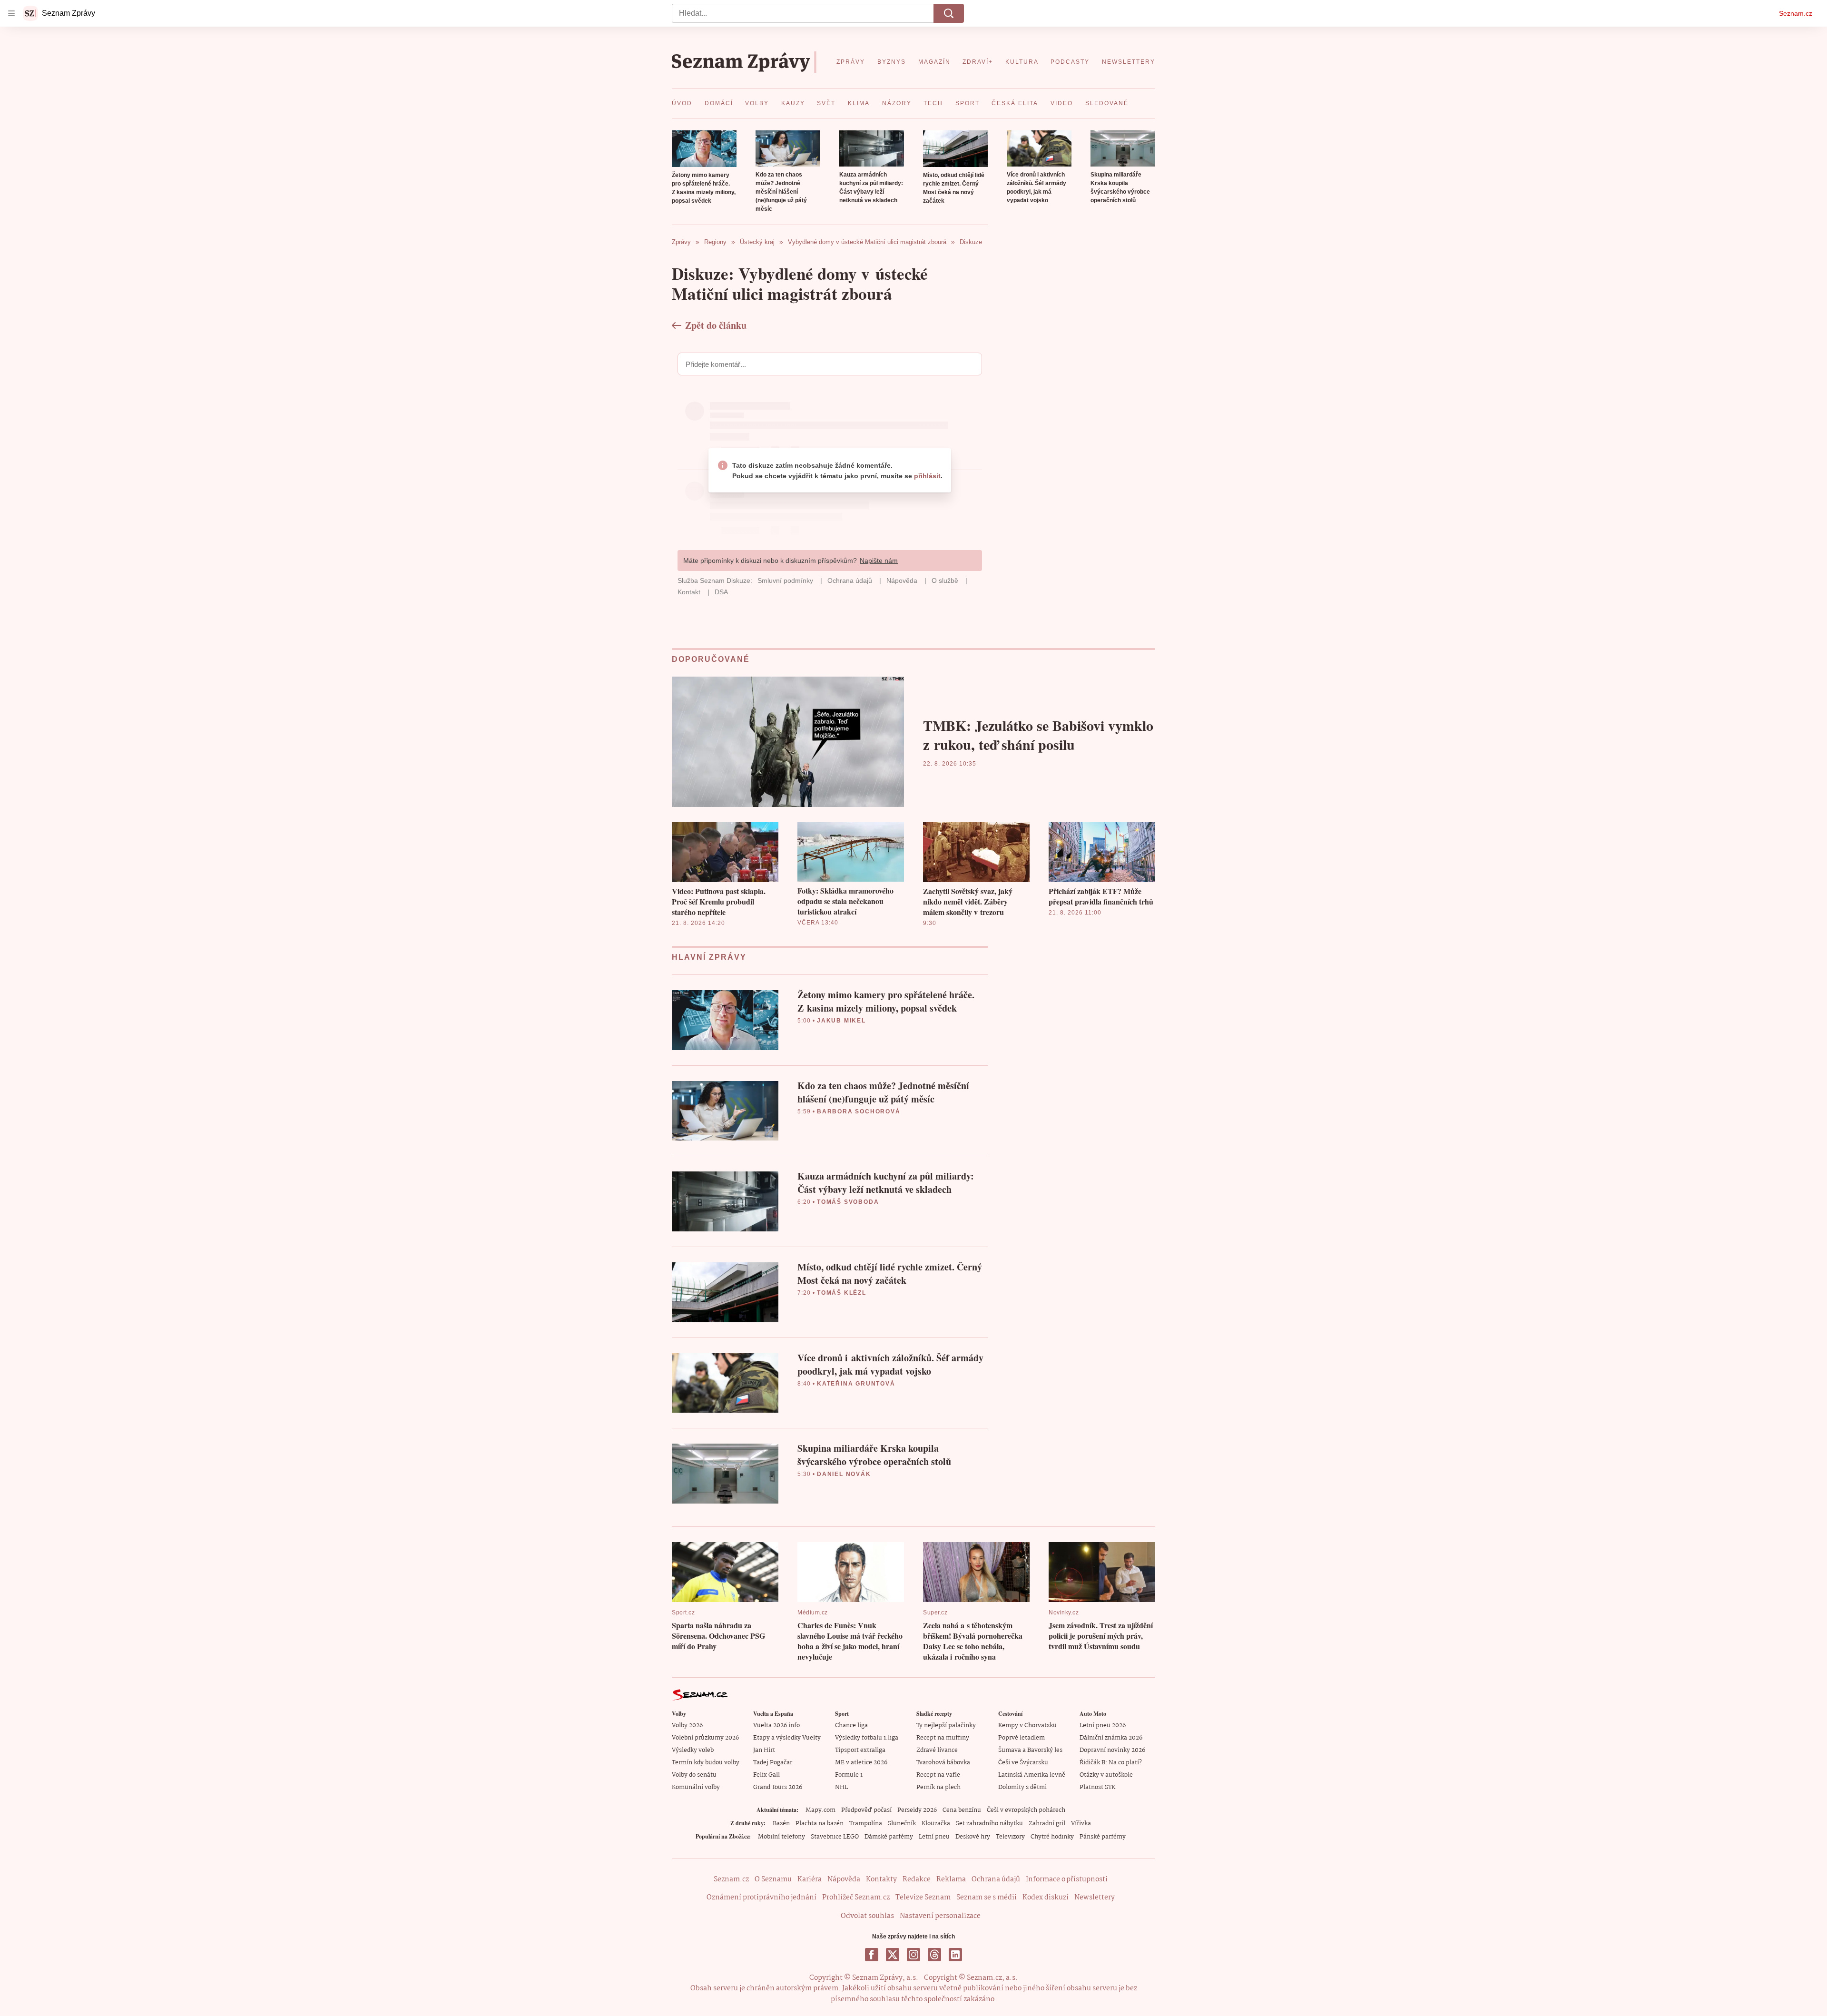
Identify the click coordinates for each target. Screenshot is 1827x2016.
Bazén (781, 1824)
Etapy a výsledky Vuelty (787, 1738)
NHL (841, 1787)
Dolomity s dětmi (1022, 1787)
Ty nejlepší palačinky (946, 1726)
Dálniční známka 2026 (1111, 1738)
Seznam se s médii (987, 1898)
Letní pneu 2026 (1103, 1726)
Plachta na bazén (820, 1824)
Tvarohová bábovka (943, 1763)
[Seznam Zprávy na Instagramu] (913, 1955)
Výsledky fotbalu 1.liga (867, 1738)
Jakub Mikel (841, 1021)
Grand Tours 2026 (778, 1787)
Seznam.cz (1796, 13)
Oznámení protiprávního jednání (761, 1898)
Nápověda (844, 1879)
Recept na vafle (938, 1775)
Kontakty (881, 1879)
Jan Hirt (764, 1750)
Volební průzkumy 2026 (705, 1738)
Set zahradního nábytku (989, 1824)
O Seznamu (773, 1879)
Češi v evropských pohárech (1026, 1810)
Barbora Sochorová (859, 1111)
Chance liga (851, 1726)
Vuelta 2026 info (776, 1726)
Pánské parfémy (1103, 1837)
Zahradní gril (1047, 1824)
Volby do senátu (694, 1775)
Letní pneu (934, 1837)
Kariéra (810, 1879)
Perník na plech (938, 1787)
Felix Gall (766, 1775)
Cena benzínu (962, 1810)
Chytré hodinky (1052, 1837)
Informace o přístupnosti (1067, 1879)
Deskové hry (973, 1837)
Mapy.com (820, 1810)
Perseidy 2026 (917, 1810)
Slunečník (902, 1824)
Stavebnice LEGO (835, 1837)
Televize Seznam (923, 1898)
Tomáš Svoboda (848, 1202)
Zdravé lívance (937, 1750)
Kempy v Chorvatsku (1027, 1726)
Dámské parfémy (889, 1837)
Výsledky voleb (693, 1750)
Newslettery (1095, 1898)
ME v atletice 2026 (861, 1763)
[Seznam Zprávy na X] (893, 1955)
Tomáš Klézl (842, 1293)
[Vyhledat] (949, 13)
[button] (704, 149)
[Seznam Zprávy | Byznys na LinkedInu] (955, 1955)
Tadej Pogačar (773, 1763)
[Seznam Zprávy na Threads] (934, 1955)
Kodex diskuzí (1046, 1898)
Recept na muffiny (943, 1738)
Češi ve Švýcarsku (1023, 1763)
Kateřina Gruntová (856, 1384)
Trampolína (866, 1824)
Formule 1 (849, 1775)
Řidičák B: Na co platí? (1111, 1763)
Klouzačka (936, 1824)
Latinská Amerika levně (1032, 1775)
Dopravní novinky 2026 (1112, 1750)
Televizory (1010, 1837)
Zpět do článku (716, 325)
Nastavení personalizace (940, 1916)
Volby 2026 (687, 1726)
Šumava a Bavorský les (1030, 1750)
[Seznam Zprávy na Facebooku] (872, 1955)
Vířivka (1081, 1824)
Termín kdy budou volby (706, 1763)
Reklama (951, 1879)
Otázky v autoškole (1106, 1775)
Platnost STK (1097, 1787)
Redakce (917, 1879)
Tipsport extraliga (860, 1750)
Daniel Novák (844, 1474)
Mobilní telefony (781, 1837)
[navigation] (11, 13)
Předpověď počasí (866, 1810)
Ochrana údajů (996, 1879)
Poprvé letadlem (1022, 1738)
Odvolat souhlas (867, 1916)
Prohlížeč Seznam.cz (856, 1898)
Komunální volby (696, 1787)
